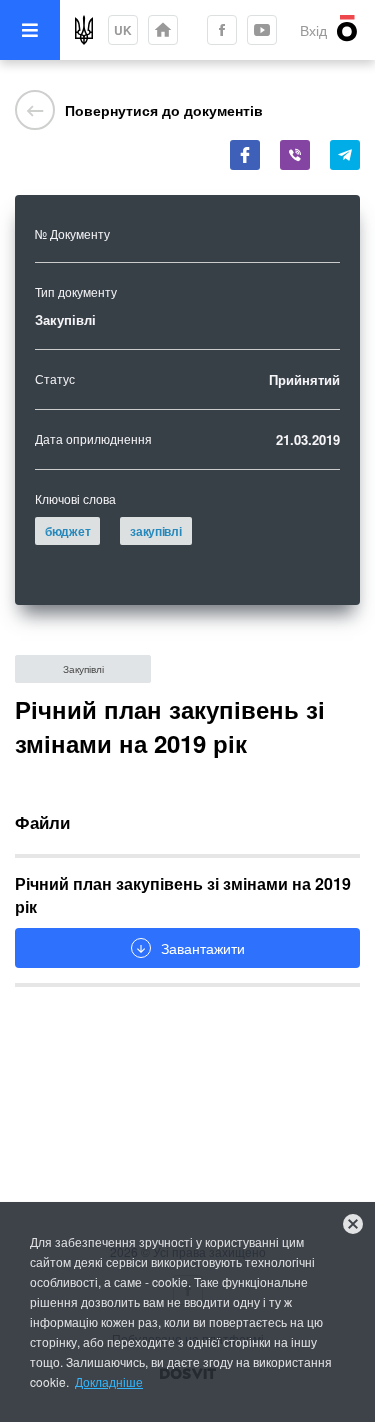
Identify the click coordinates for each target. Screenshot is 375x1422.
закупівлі (155, 531)
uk (123, 30)
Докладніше (109, 1381)
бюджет (67, 531)
